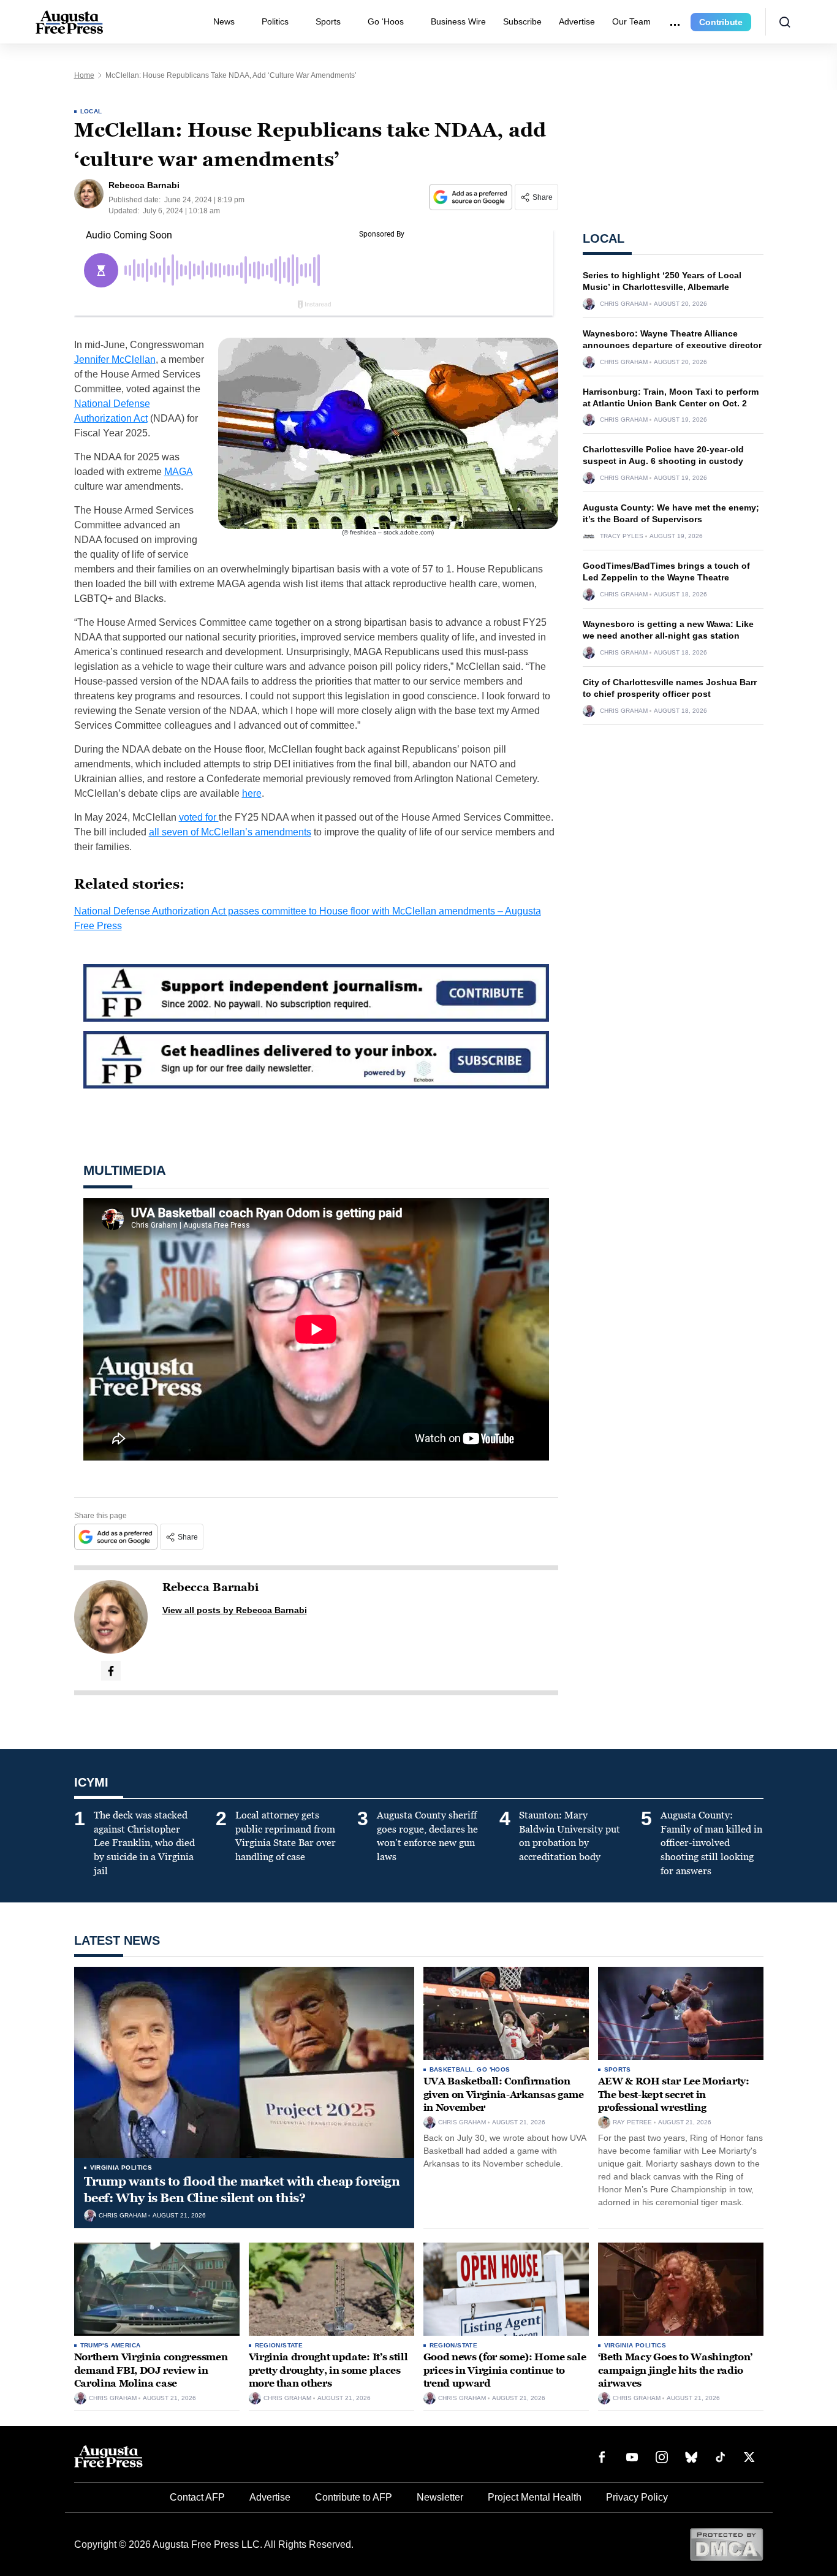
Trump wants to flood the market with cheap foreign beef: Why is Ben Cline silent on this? (242, 2190)
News (224, 21)
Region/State (279, 2345)
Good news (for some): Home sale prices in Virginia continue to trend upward (505, 2370)
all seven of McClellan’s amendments (230, 832)
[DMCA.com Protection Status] (726, 2544)
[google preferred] (472, 197)
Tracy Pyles (622, 536)
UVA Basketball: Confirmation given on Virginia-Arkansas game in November (504, 2094)
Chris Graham (624, 304)
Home (84, 75)
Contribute (721, 22)
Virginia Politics (121, 2168)
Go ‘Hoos (386, 21)
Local (91, 111)
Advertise (577, 21)
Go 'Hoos (493, 2069)
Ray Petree (632, 2122)
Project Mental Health (535, 2497)
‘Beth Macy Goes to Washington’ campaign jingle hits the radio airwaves (675, 2370)
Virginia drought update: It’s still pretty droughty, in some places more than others (328, 2370)
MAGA (178, 472)
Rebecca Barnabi (210, 1587)
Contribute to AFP (354, 2497)
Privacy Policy (637, 2497)
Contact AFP (197, 2497)
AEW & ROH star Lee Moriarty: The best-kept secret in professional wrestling (674, 2094)
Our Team (631, 21)
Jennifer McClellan (115, 359)
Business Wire (458, 21)
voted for (199, 817)
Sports (328, 21)
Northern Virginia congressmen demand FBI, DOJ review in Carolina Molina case (151, 2370)
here (252, 793)
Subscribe (522, 21)
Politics (275, 21)
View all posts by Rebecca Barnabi (235, 1610)
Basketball (451, 2069)
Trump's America (111, 2345)
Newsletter (440, 2497)
